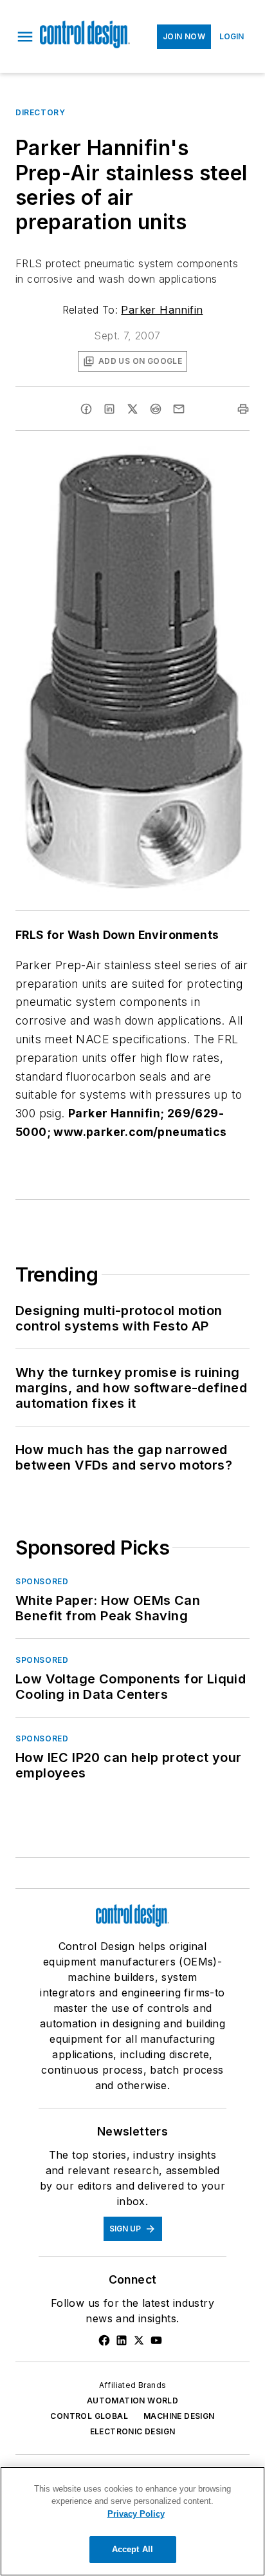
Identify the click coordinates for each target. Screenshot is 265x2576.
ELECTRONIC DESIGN (133, 2431)
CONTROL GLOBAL (89, 2416)
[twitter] (132, 409)
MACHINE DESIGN (179, 2416)
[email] (179, 409)
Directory (40, 112)
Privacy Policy (136, 2514)
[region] (132, 2521)
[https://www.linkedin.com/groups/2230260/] (122, 2340)
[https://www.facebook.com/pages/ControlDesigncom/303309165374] (104, 2340)
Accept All (132, 2549)
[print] (243, 409)
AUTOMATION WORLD (132, 2401)
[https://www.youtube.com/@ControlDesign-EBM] (156, 2340)
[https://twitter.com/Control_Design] (139, 2340)
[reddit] (156, 409)
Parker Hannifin (162, 310)
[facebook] (86, 409)
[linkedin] (109, 409)
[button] (25, 37)
